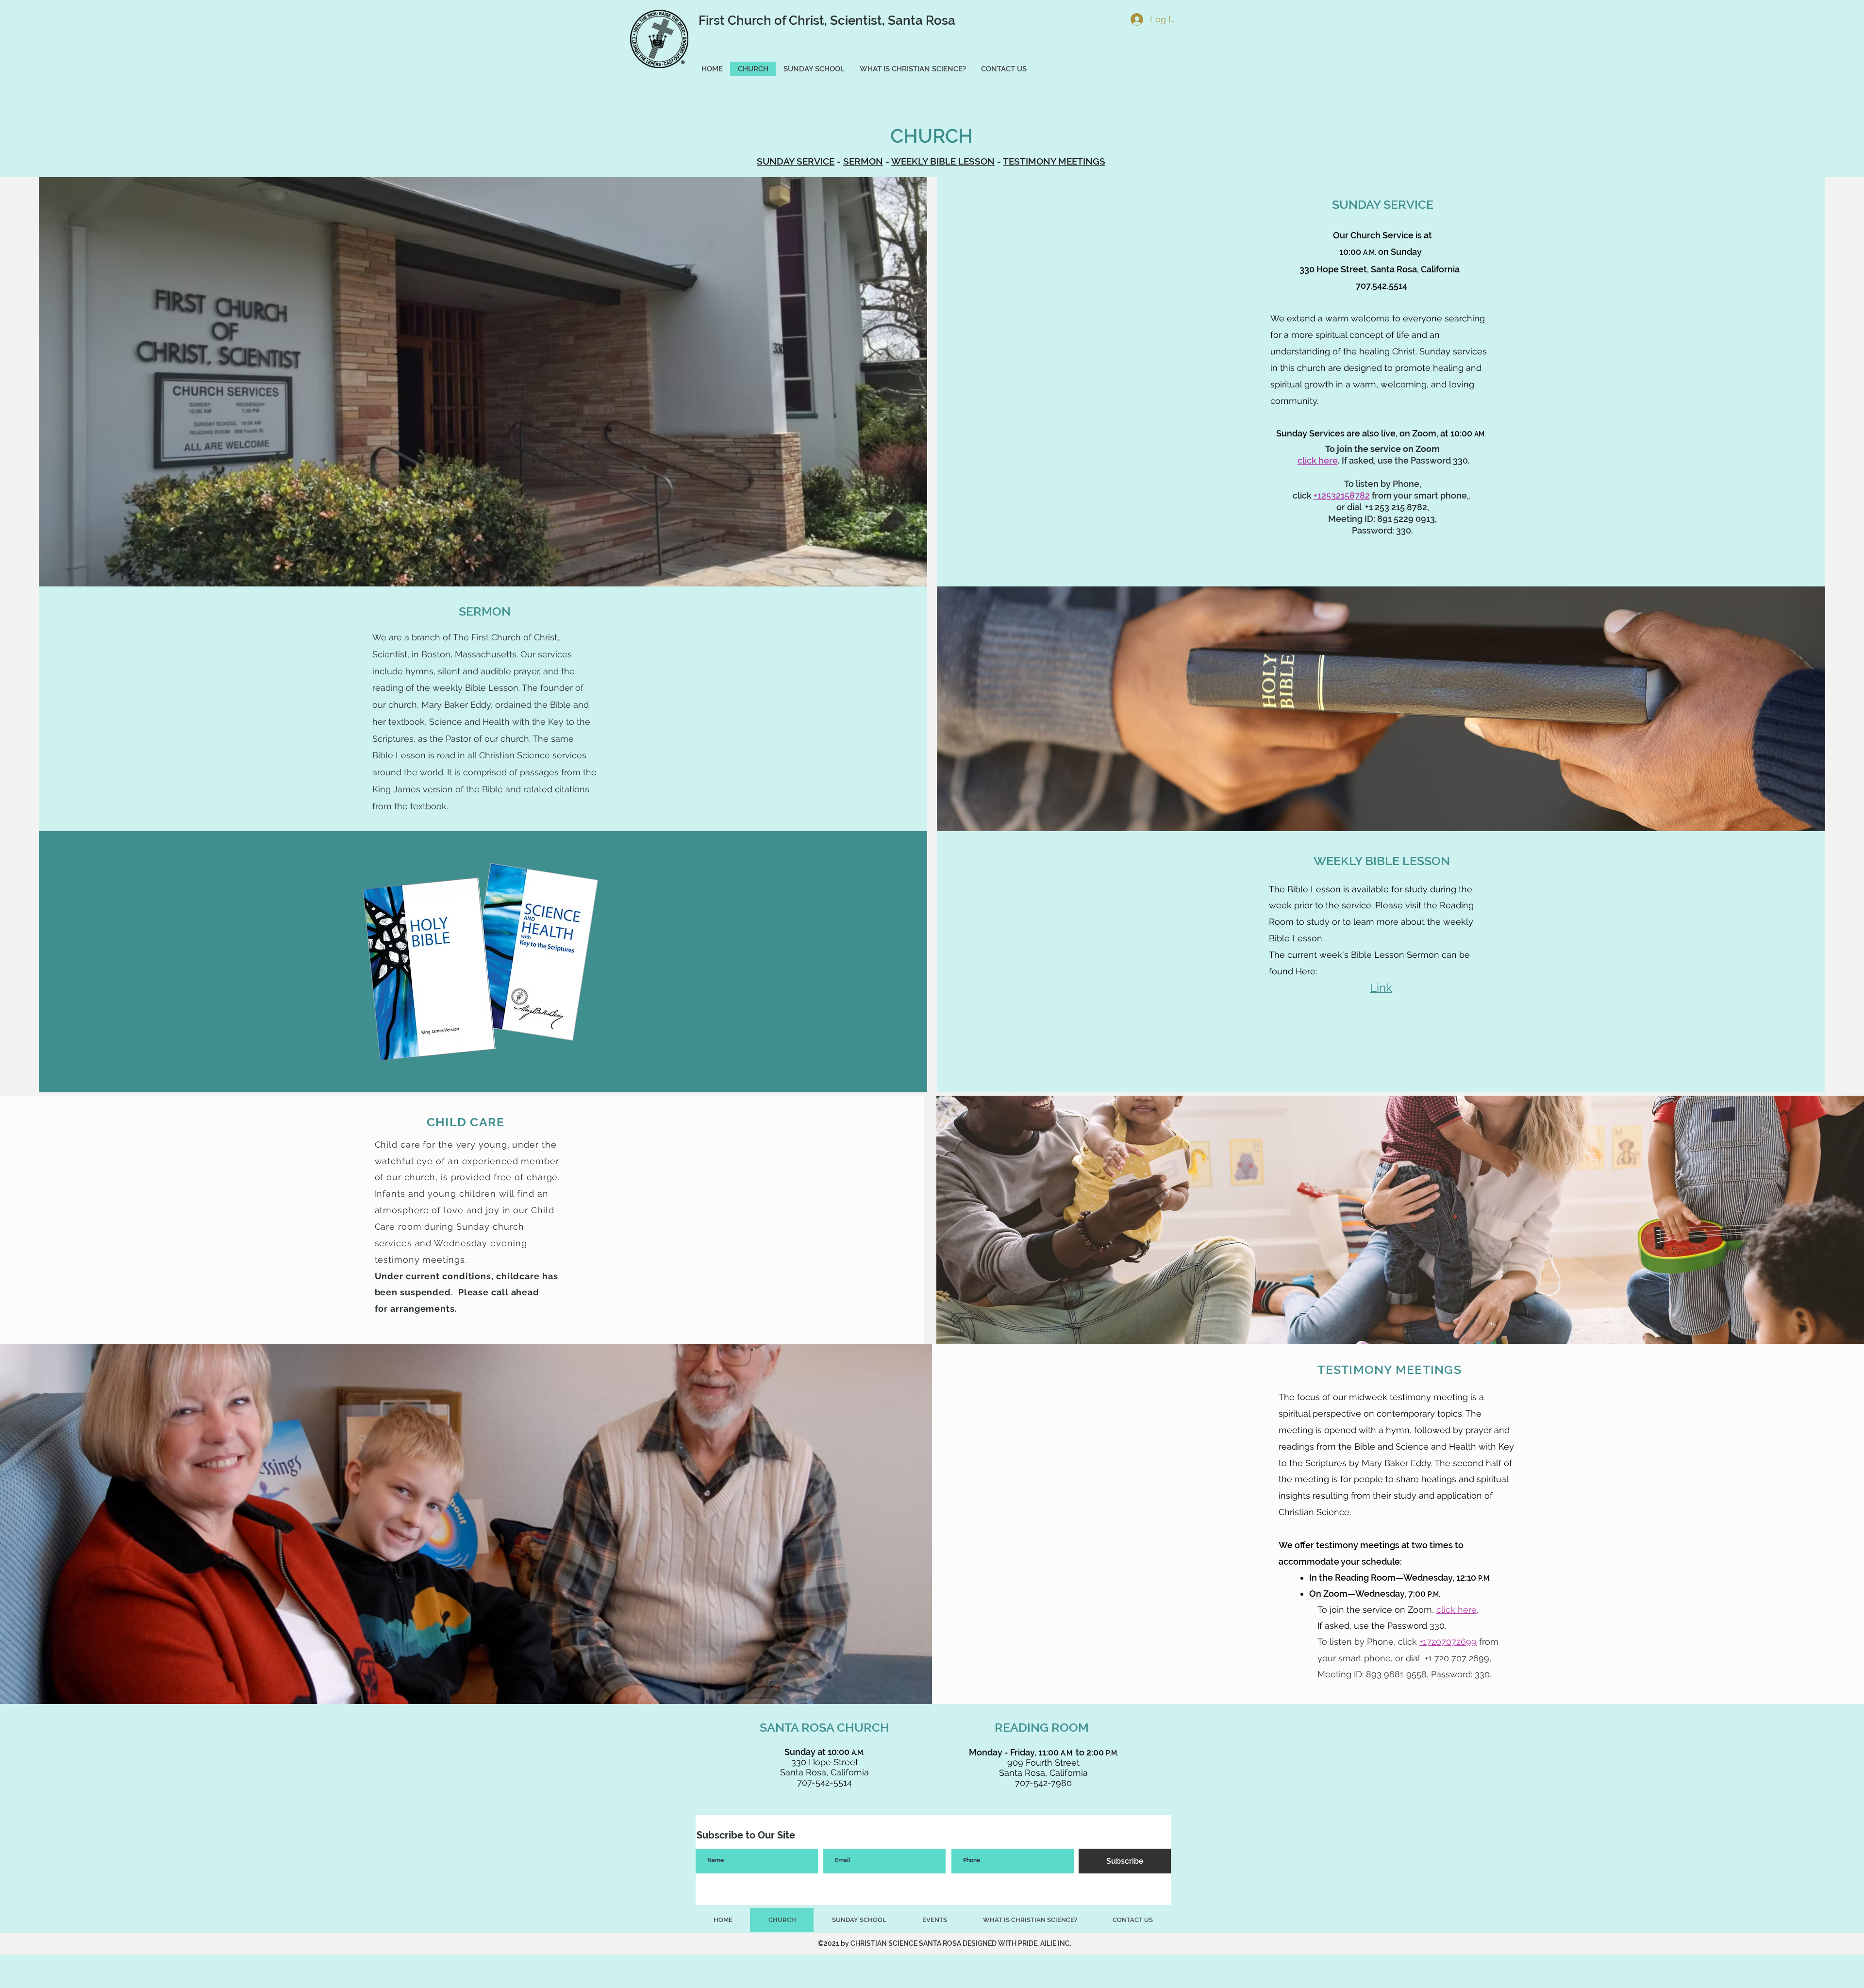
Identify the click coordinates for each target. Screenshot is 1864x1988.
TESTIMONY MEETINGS (1054, 161)
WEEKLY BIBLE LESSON (943, 161)
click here (1318, 460)
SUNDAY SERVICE (796, 161)
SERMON (863, 161)
